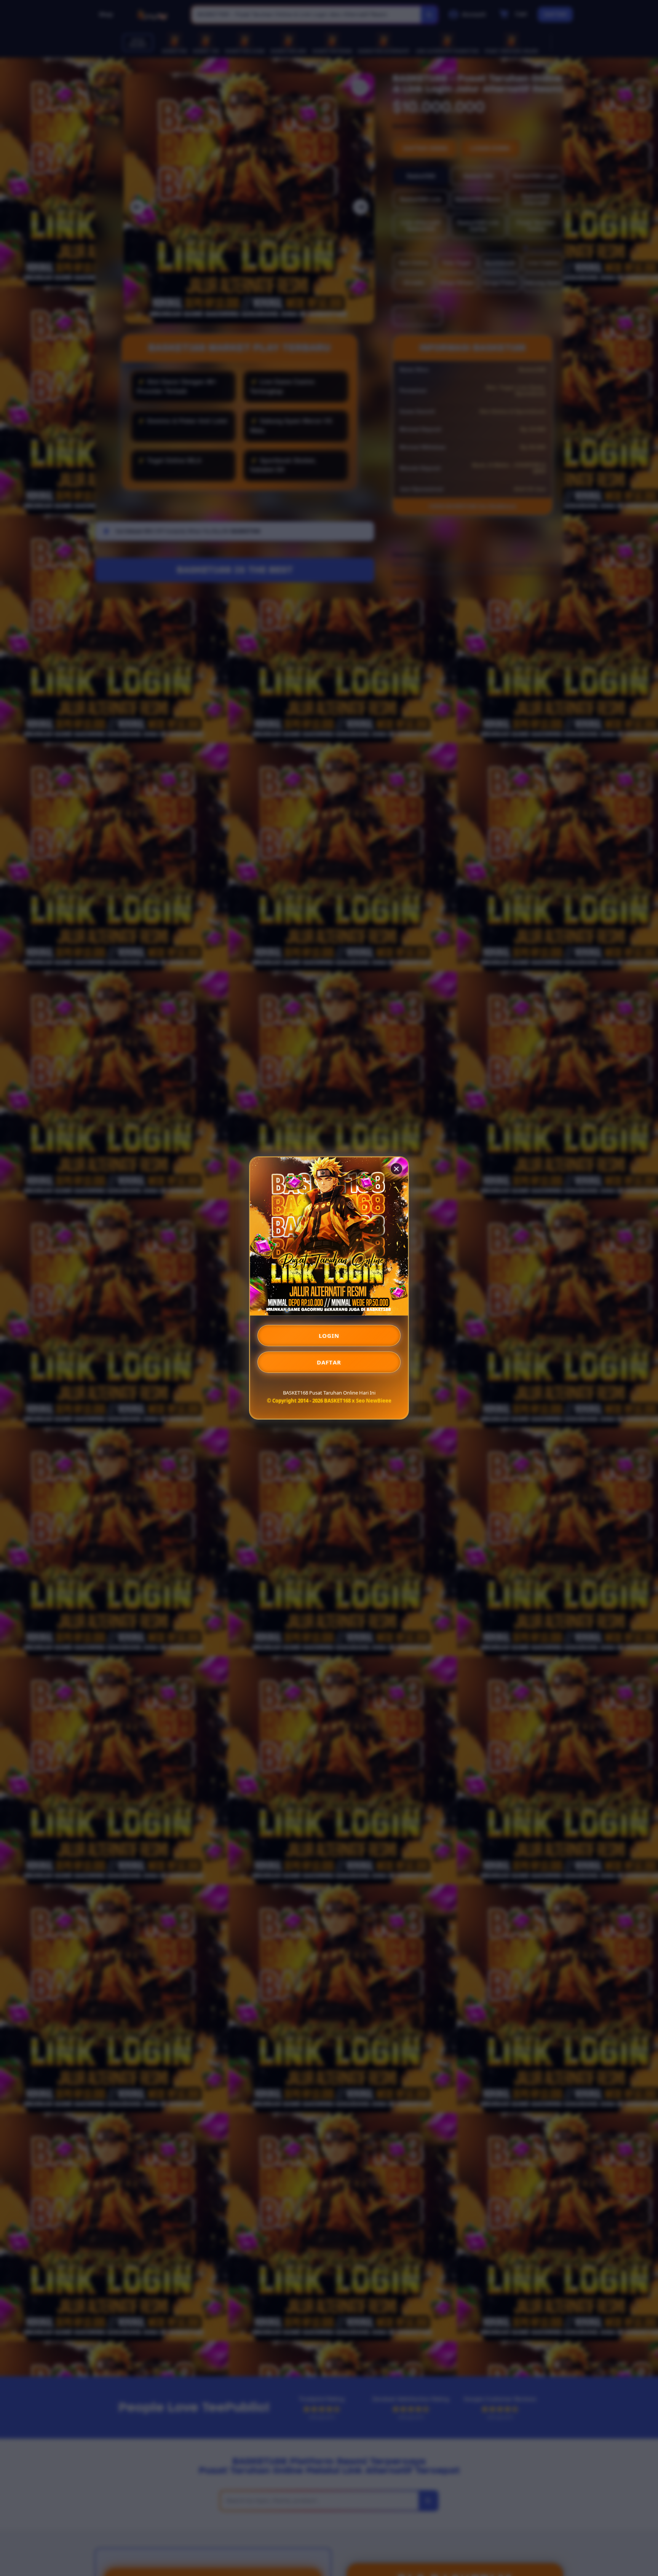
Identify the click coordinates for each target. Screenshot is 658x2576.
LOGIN (329, 1336)
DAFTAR (329, 1362)
